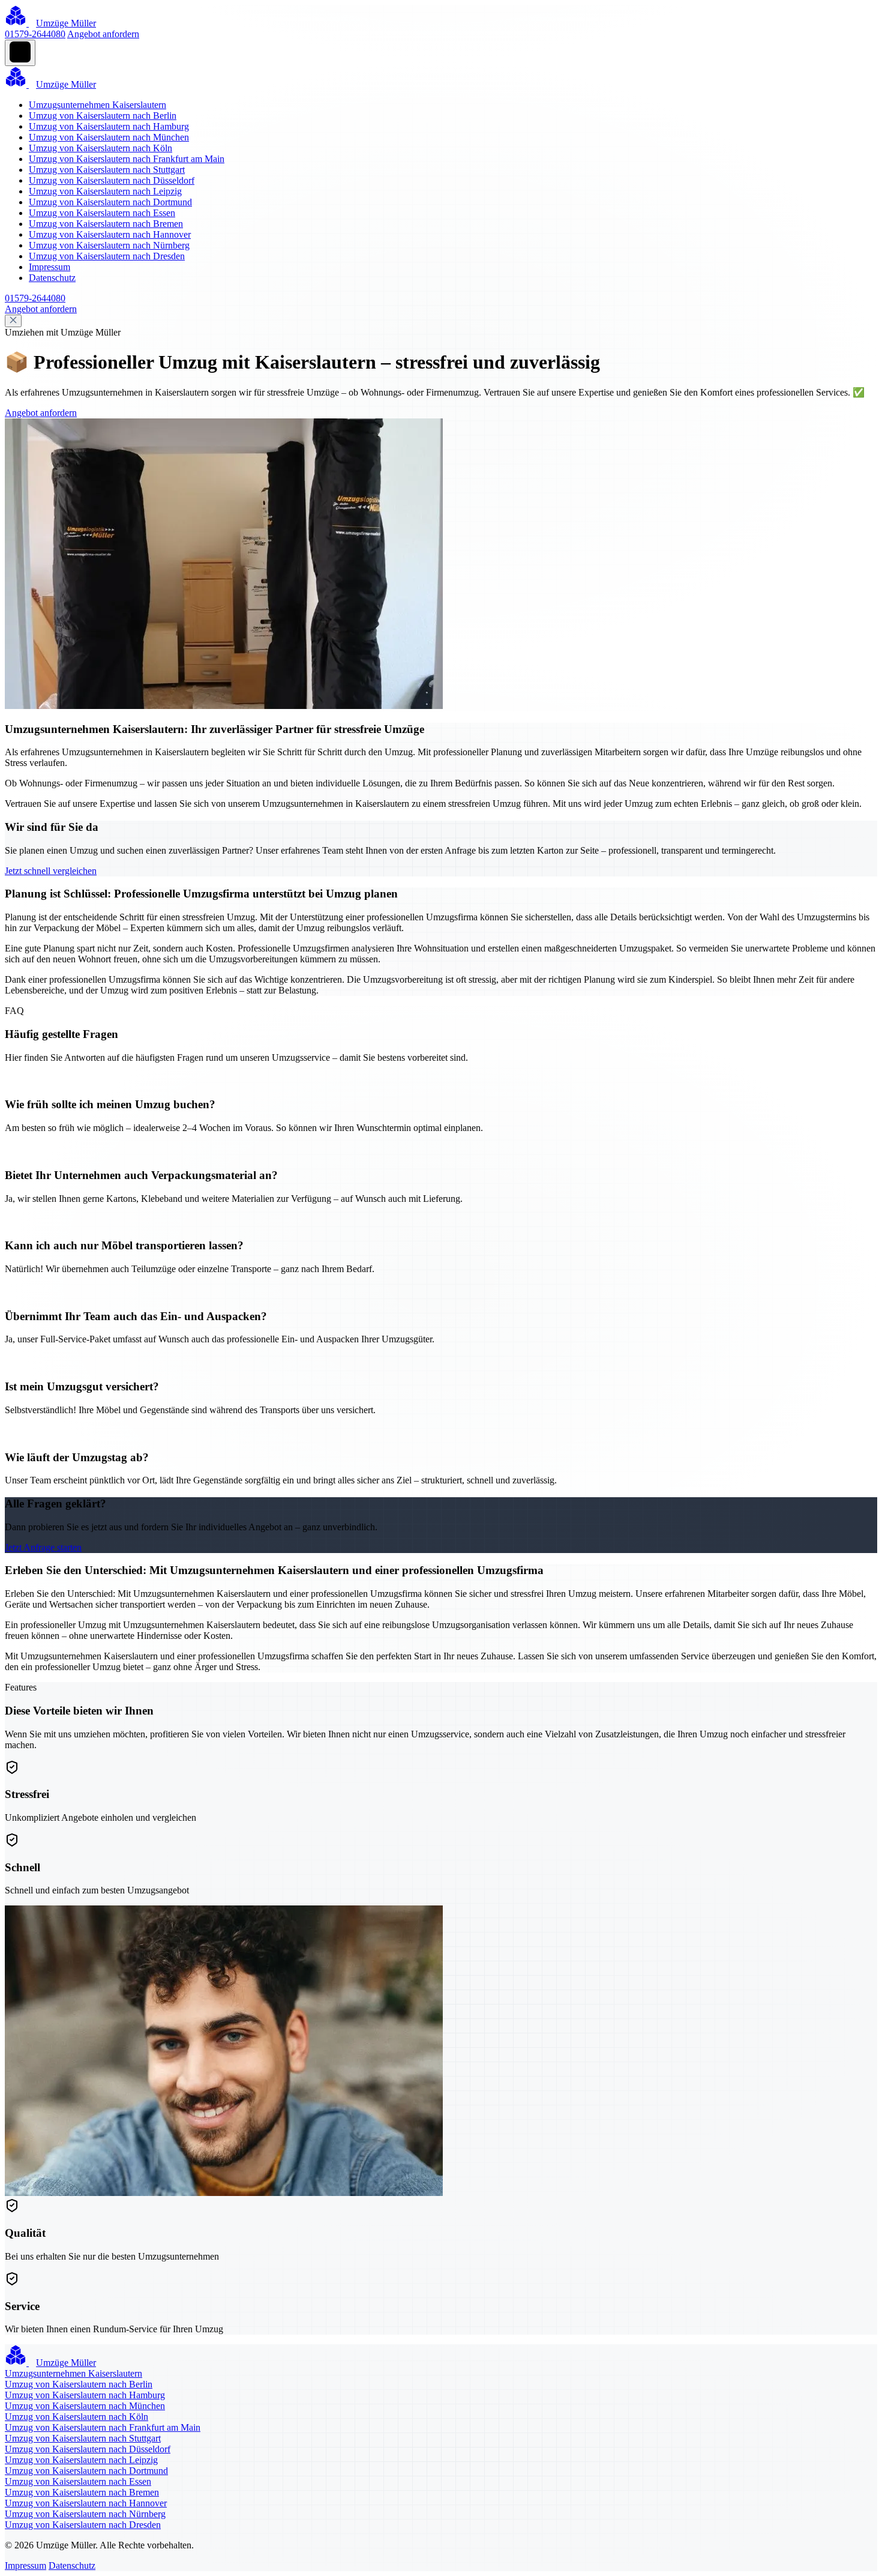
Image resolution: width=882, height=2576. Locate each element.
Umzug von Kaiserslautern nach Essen (102, 213)
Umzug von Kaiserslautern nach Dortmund (110, 202)
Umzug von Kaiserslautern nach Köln (100, 148)
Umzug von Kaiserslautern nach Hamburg (109, 126)
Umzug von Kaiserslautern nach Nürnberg (109, 245)
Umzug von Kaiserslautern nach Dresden (107, 256)
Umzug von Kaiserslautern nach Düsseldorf (112, 180)
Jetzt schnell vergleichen (51, 871)
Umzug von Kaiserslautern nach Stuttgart (107, 170)
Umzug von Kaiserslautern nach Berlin (103, 116)
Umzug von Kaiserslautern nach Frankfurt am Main (127, 159)
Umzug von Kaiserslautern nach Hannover (110, 234)
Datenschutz (52, 278)
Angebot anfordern (103, 34)
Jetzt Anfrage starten (43, 1547)
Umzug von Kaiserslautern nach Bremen (106, 224)
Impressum (49, 267)
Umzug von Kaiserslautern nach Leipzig (105, 191)
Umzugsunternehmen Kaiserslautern (97, 105)
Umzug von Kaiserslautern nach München (109, 137)
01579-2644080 (35, 34)
